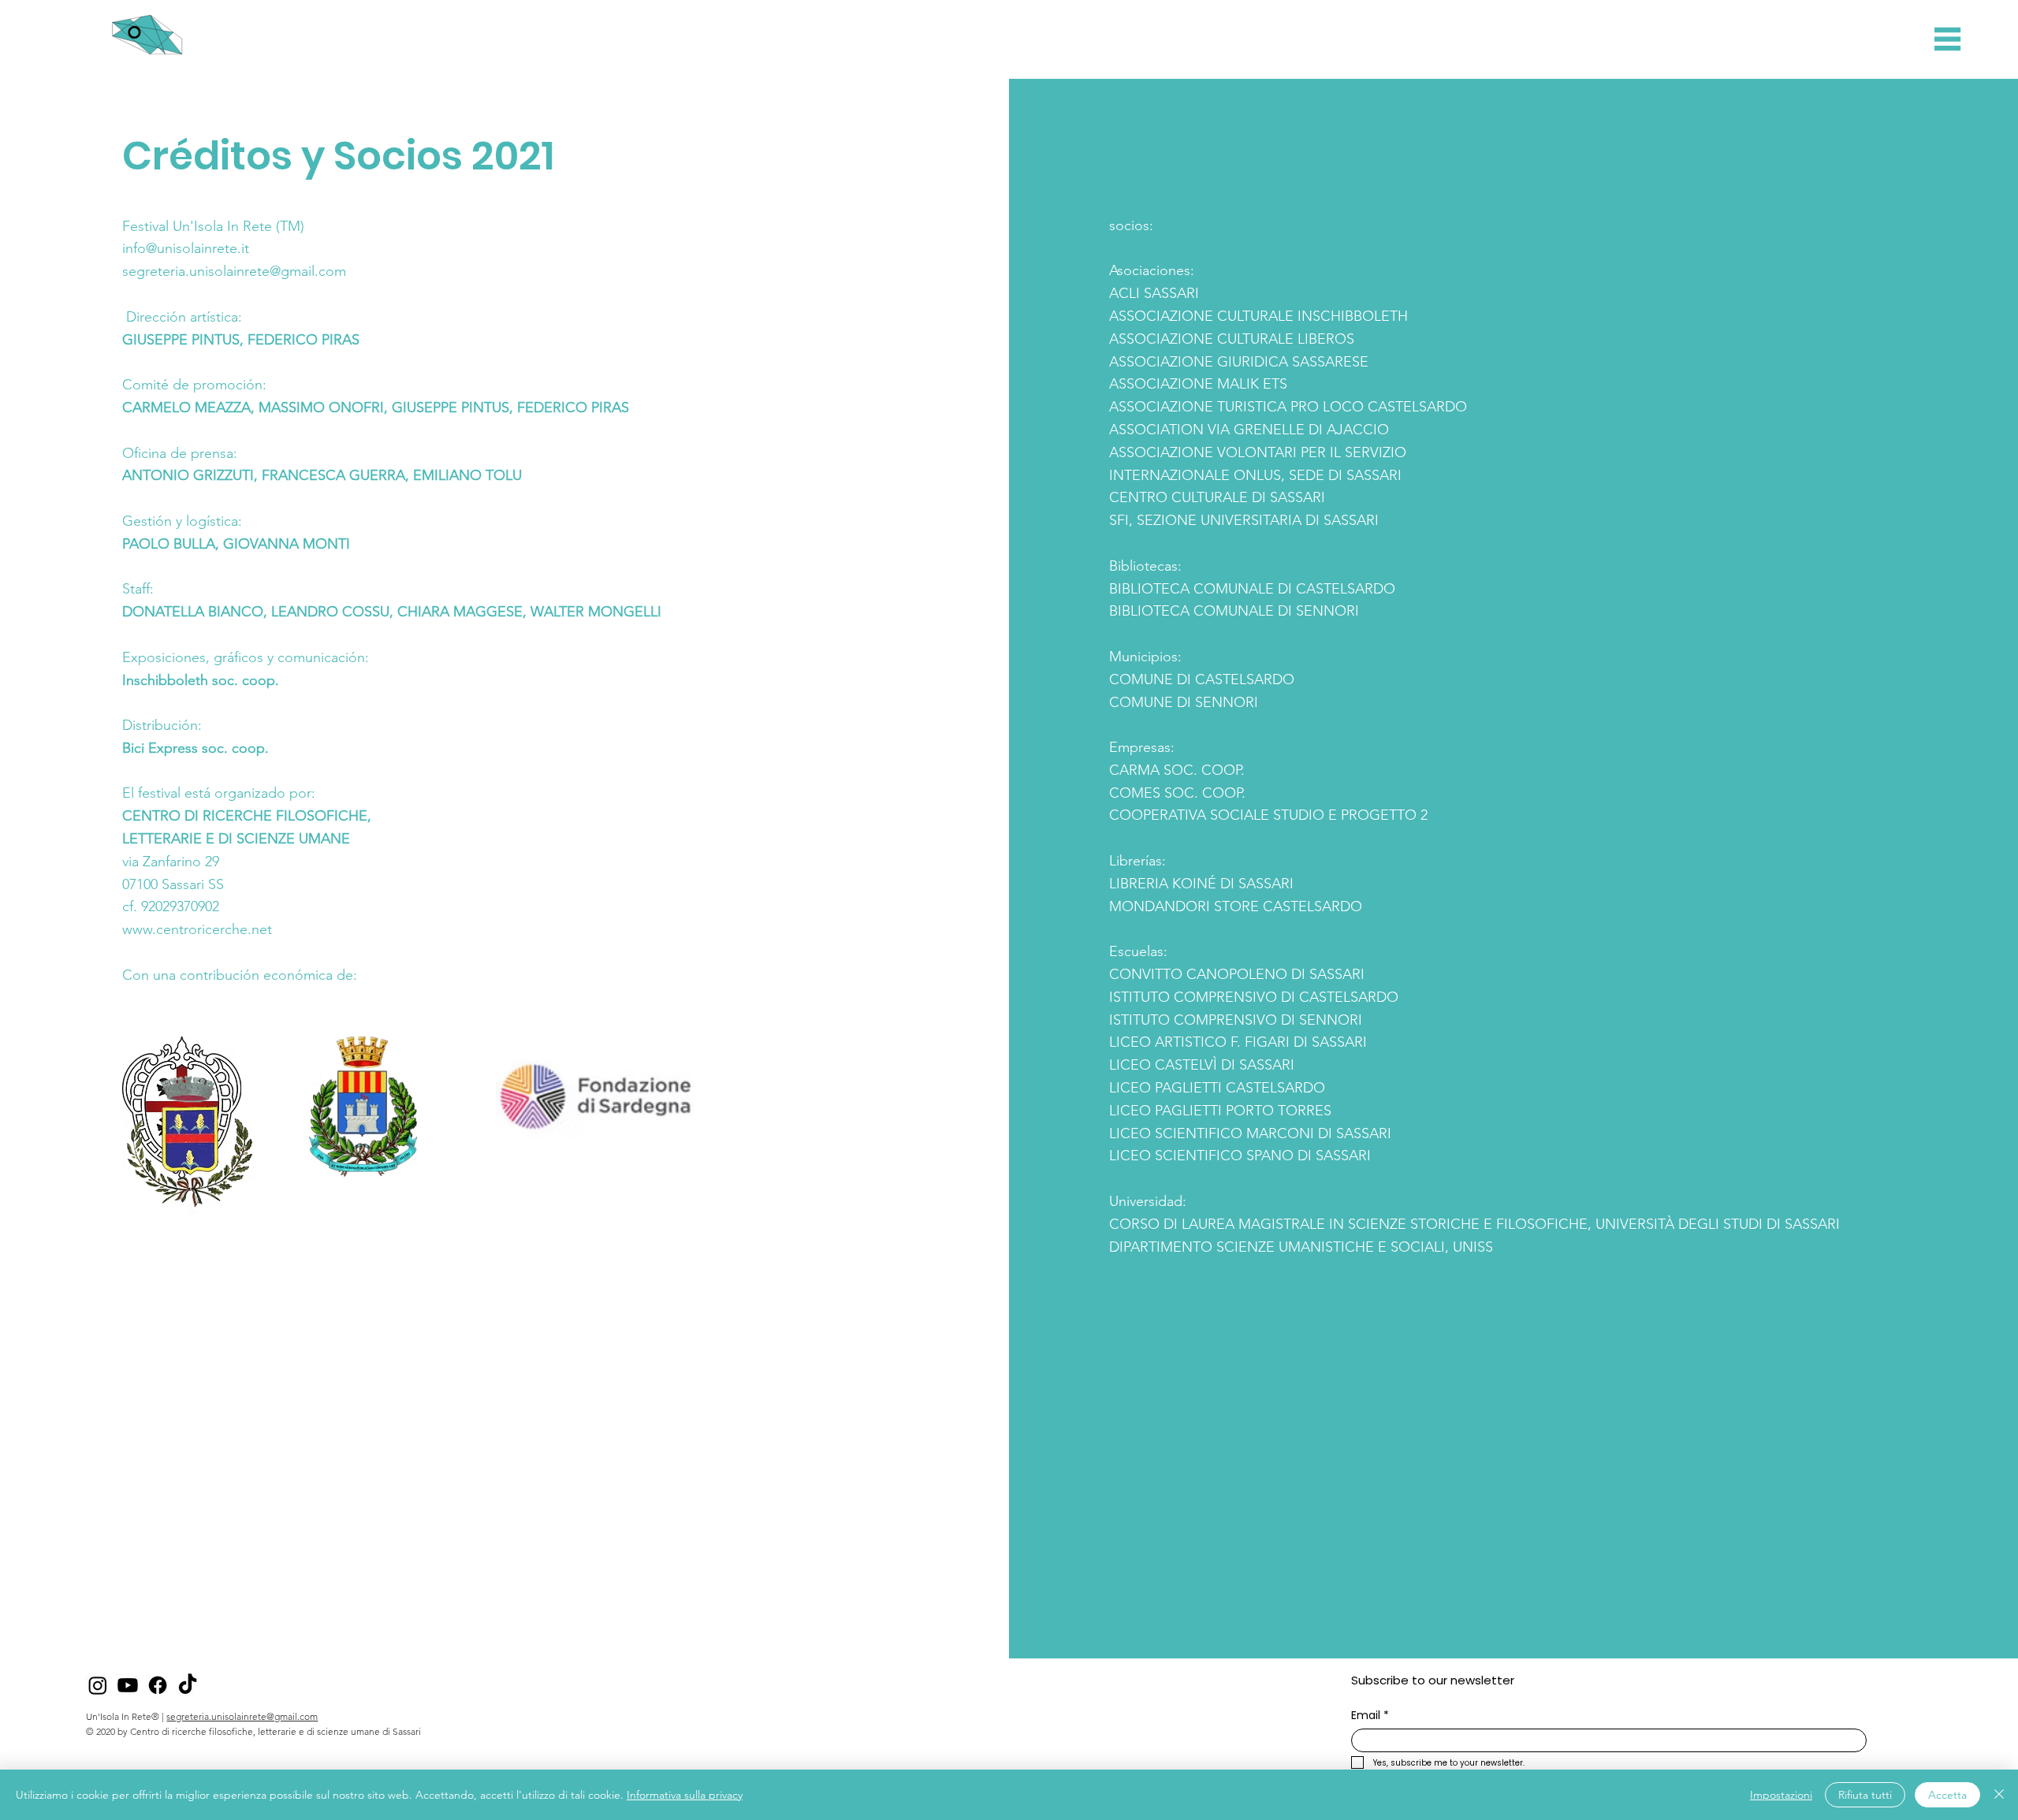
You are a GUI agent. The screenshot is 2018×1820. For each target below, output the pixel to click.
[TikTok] (188, 1685)
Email (1370, 1716)
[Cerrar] (1999, 1795)
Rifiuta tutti (1865, 1795)
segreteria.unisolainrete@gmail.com (242, 1716)
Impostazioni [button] (1781, 1795)
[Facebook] (158, 1685)
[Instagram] (98, 1685)
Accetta (1947, 1795)
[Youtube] (128, 1685)
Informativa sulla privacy (685, 1795)
